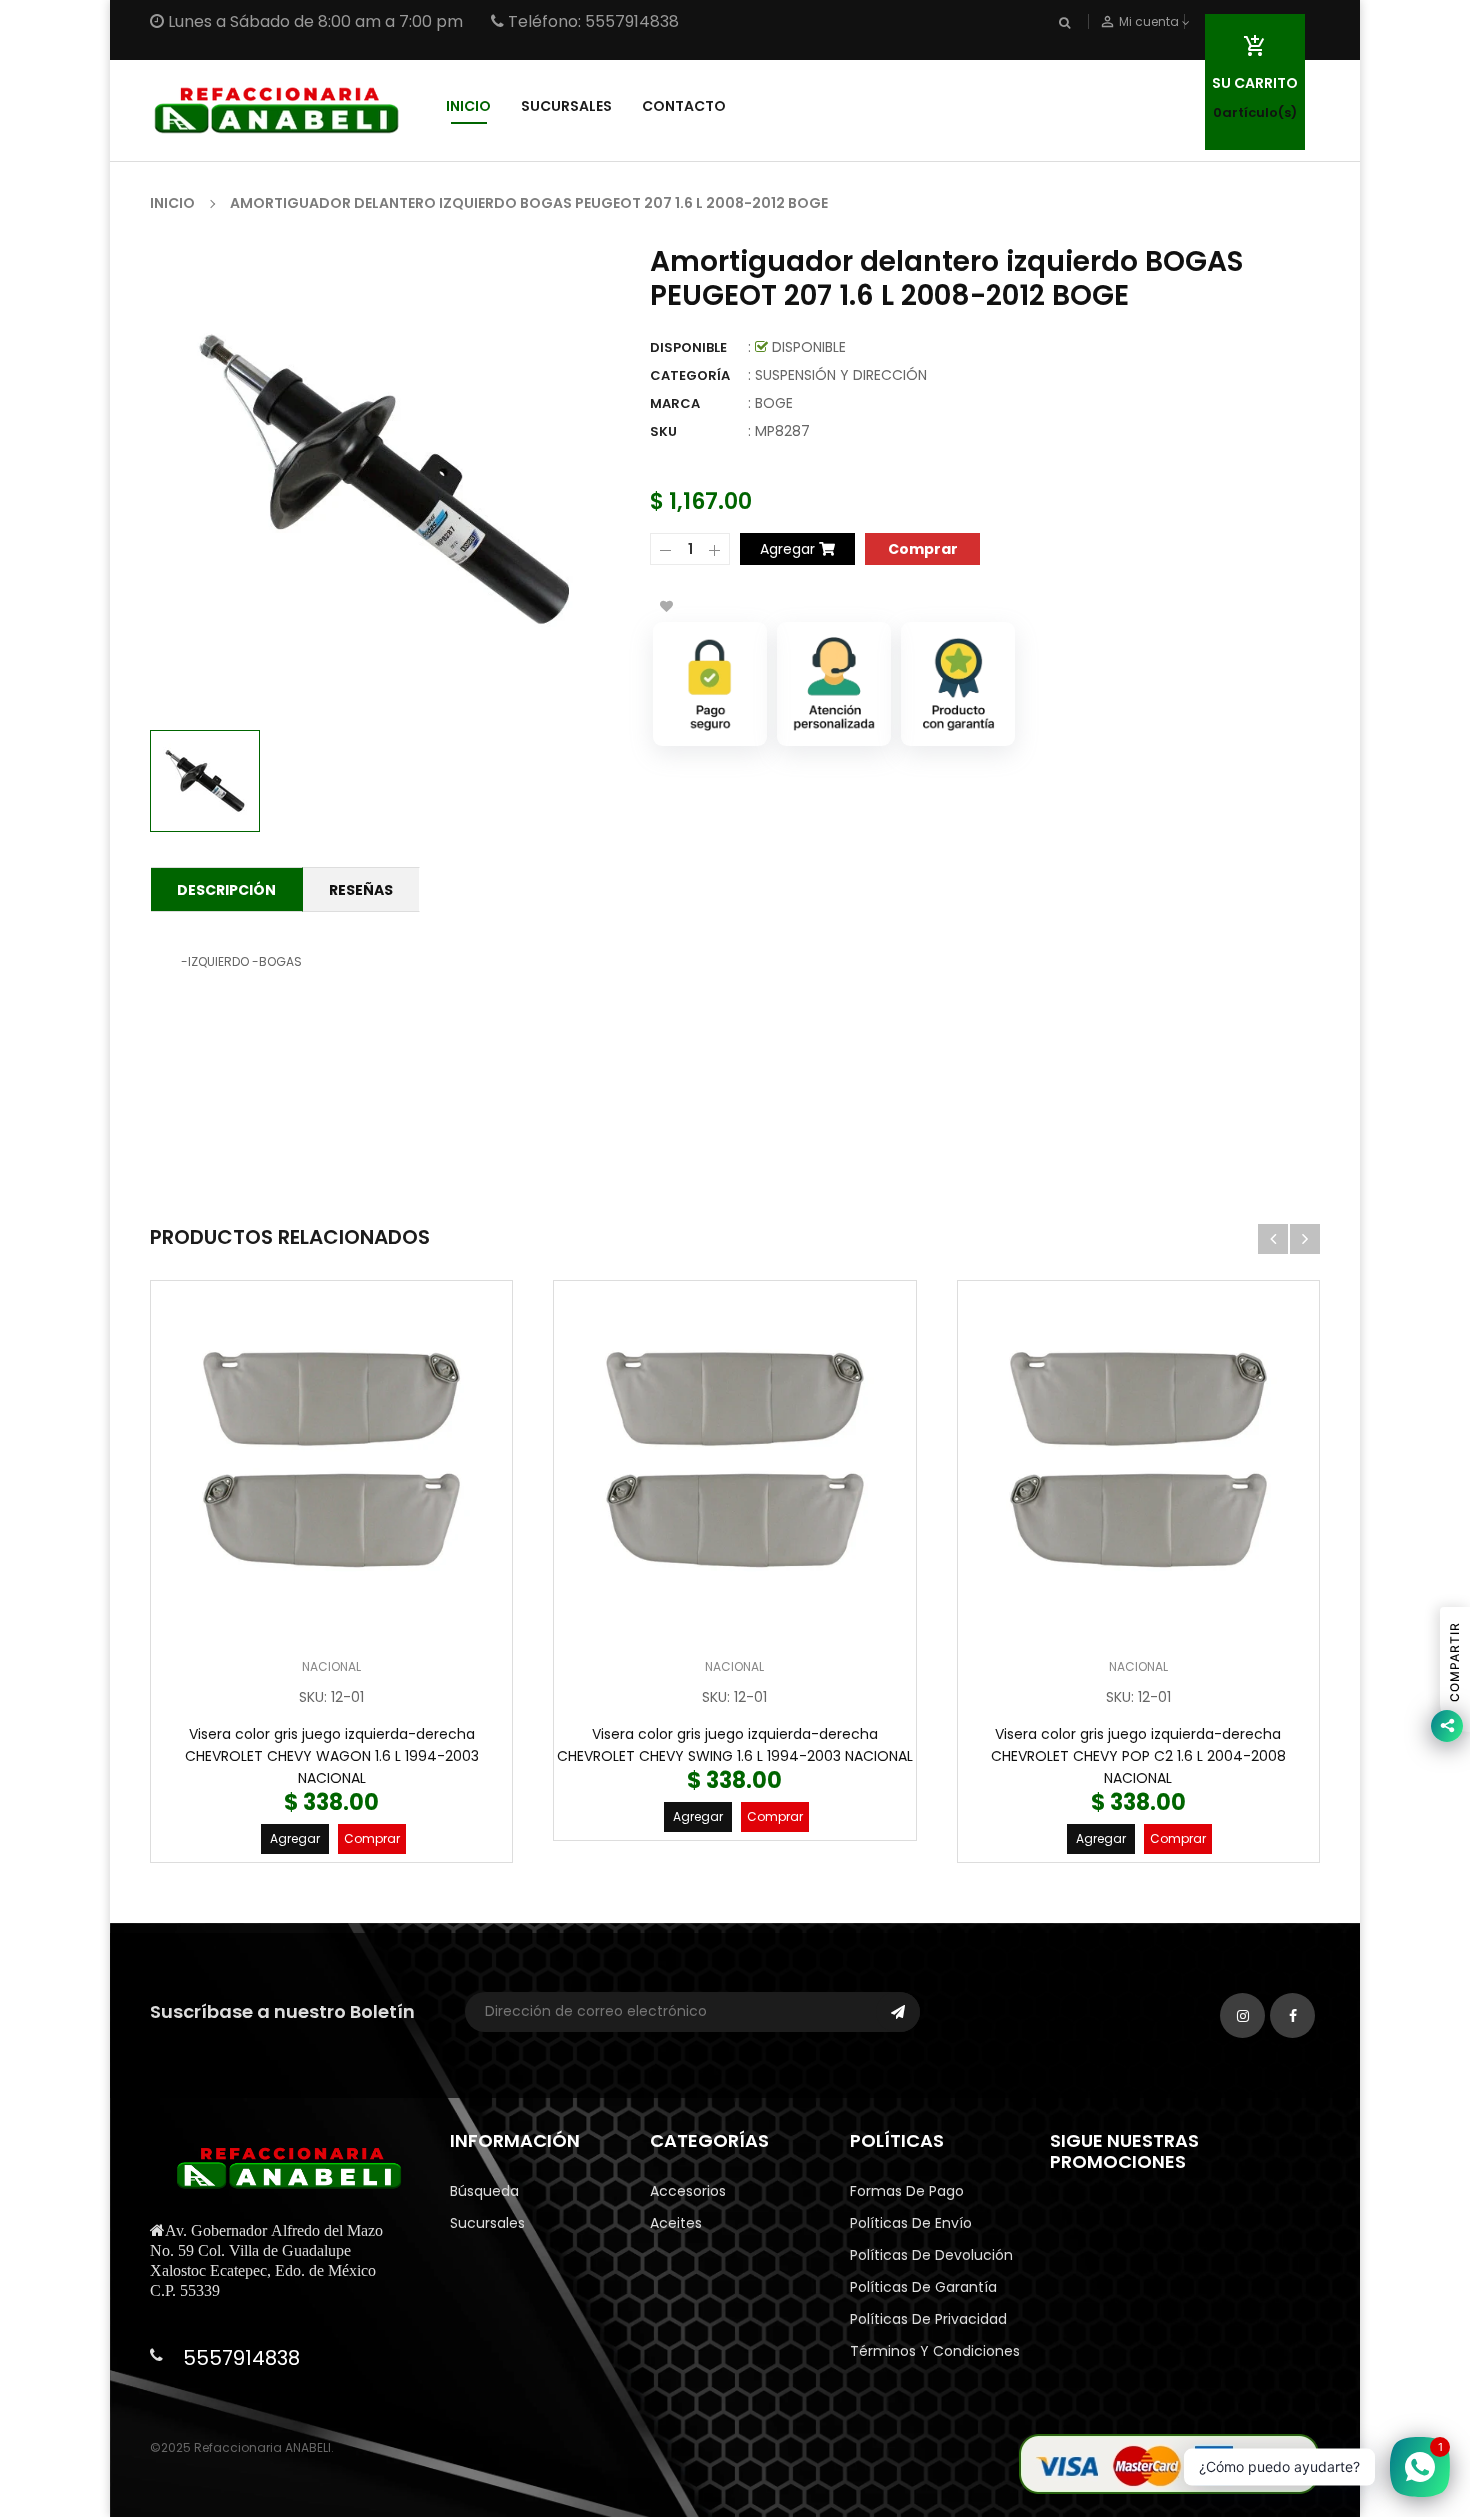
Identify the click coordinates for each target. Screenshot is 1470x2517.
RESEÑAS (361, 890)
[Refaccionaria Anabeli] (1169, 2463)
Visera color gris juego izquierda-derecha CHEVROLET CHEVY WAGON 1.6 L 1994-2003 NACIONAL (332, 1756)
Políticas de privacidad (928, 2319)
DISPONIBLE (688, 347)
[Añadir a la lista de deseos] (666, 606)
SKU (663, 431)
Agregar (295, 1838)
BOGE (774, 403)
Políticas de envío (911, 2223)
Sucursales (487, 2223)
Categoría (690, 375)
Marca (675, 403)
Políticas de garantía (923, 2287)
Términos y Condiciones (935, 2351)
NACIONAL (331, 1666)
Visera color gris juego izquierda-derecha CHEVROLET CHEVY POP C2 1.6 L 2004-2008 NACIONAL (1138, 1756)
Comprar (372, 1838)
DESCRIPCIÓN (226, 890)
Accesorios (688, 2191)
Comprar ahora (922, 547)
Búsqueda (484, 2191)
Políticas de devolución (931, 2255)
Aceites (676, 2223)
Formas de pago (907, 2191)
